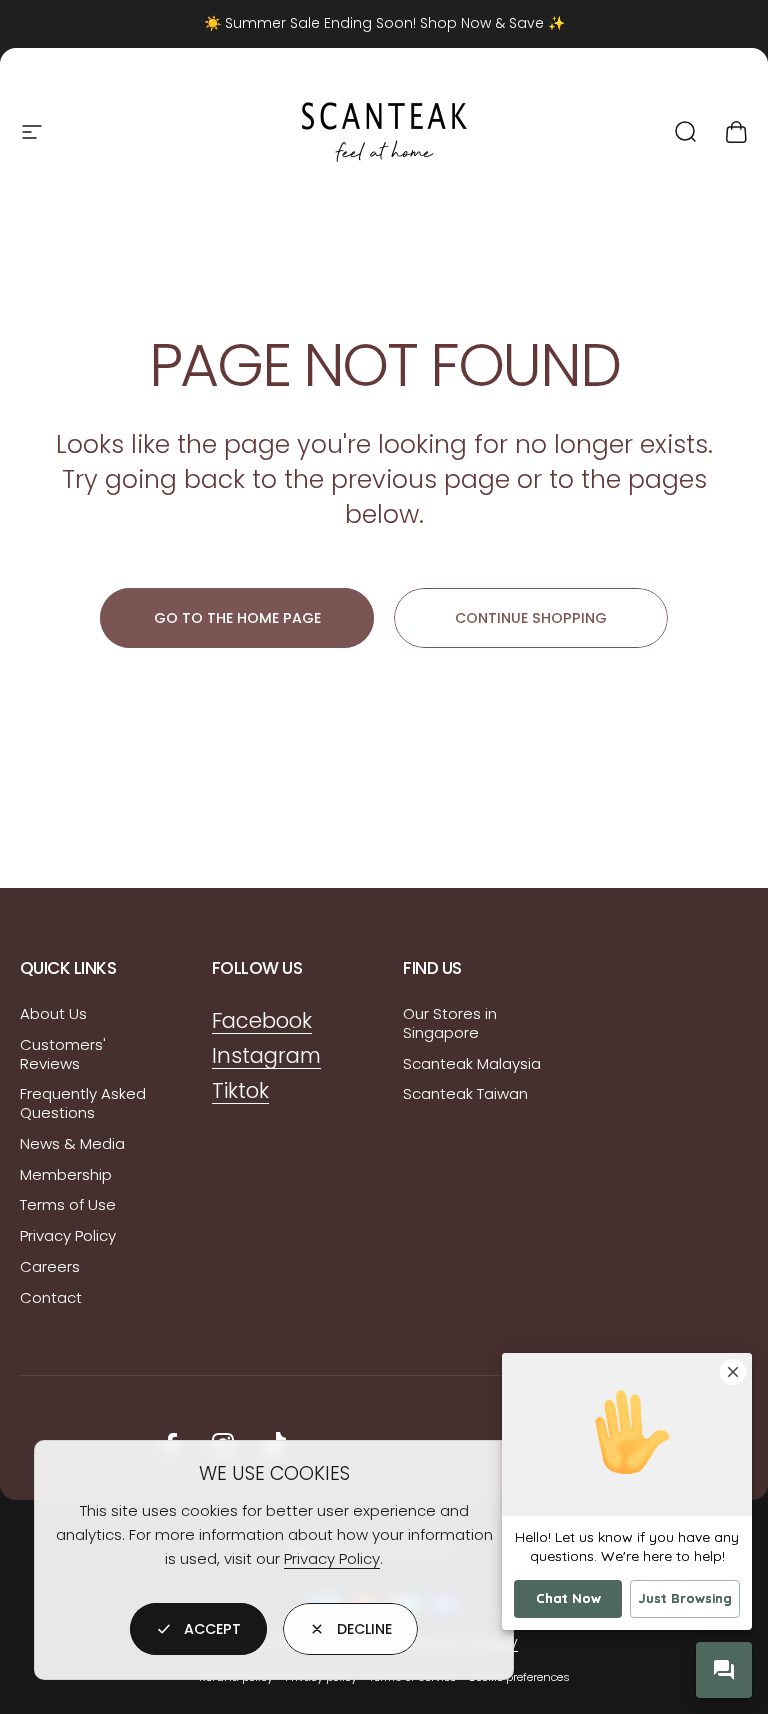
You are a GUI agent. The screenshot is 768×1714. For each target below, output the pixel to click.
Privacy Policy (332, 1558)
